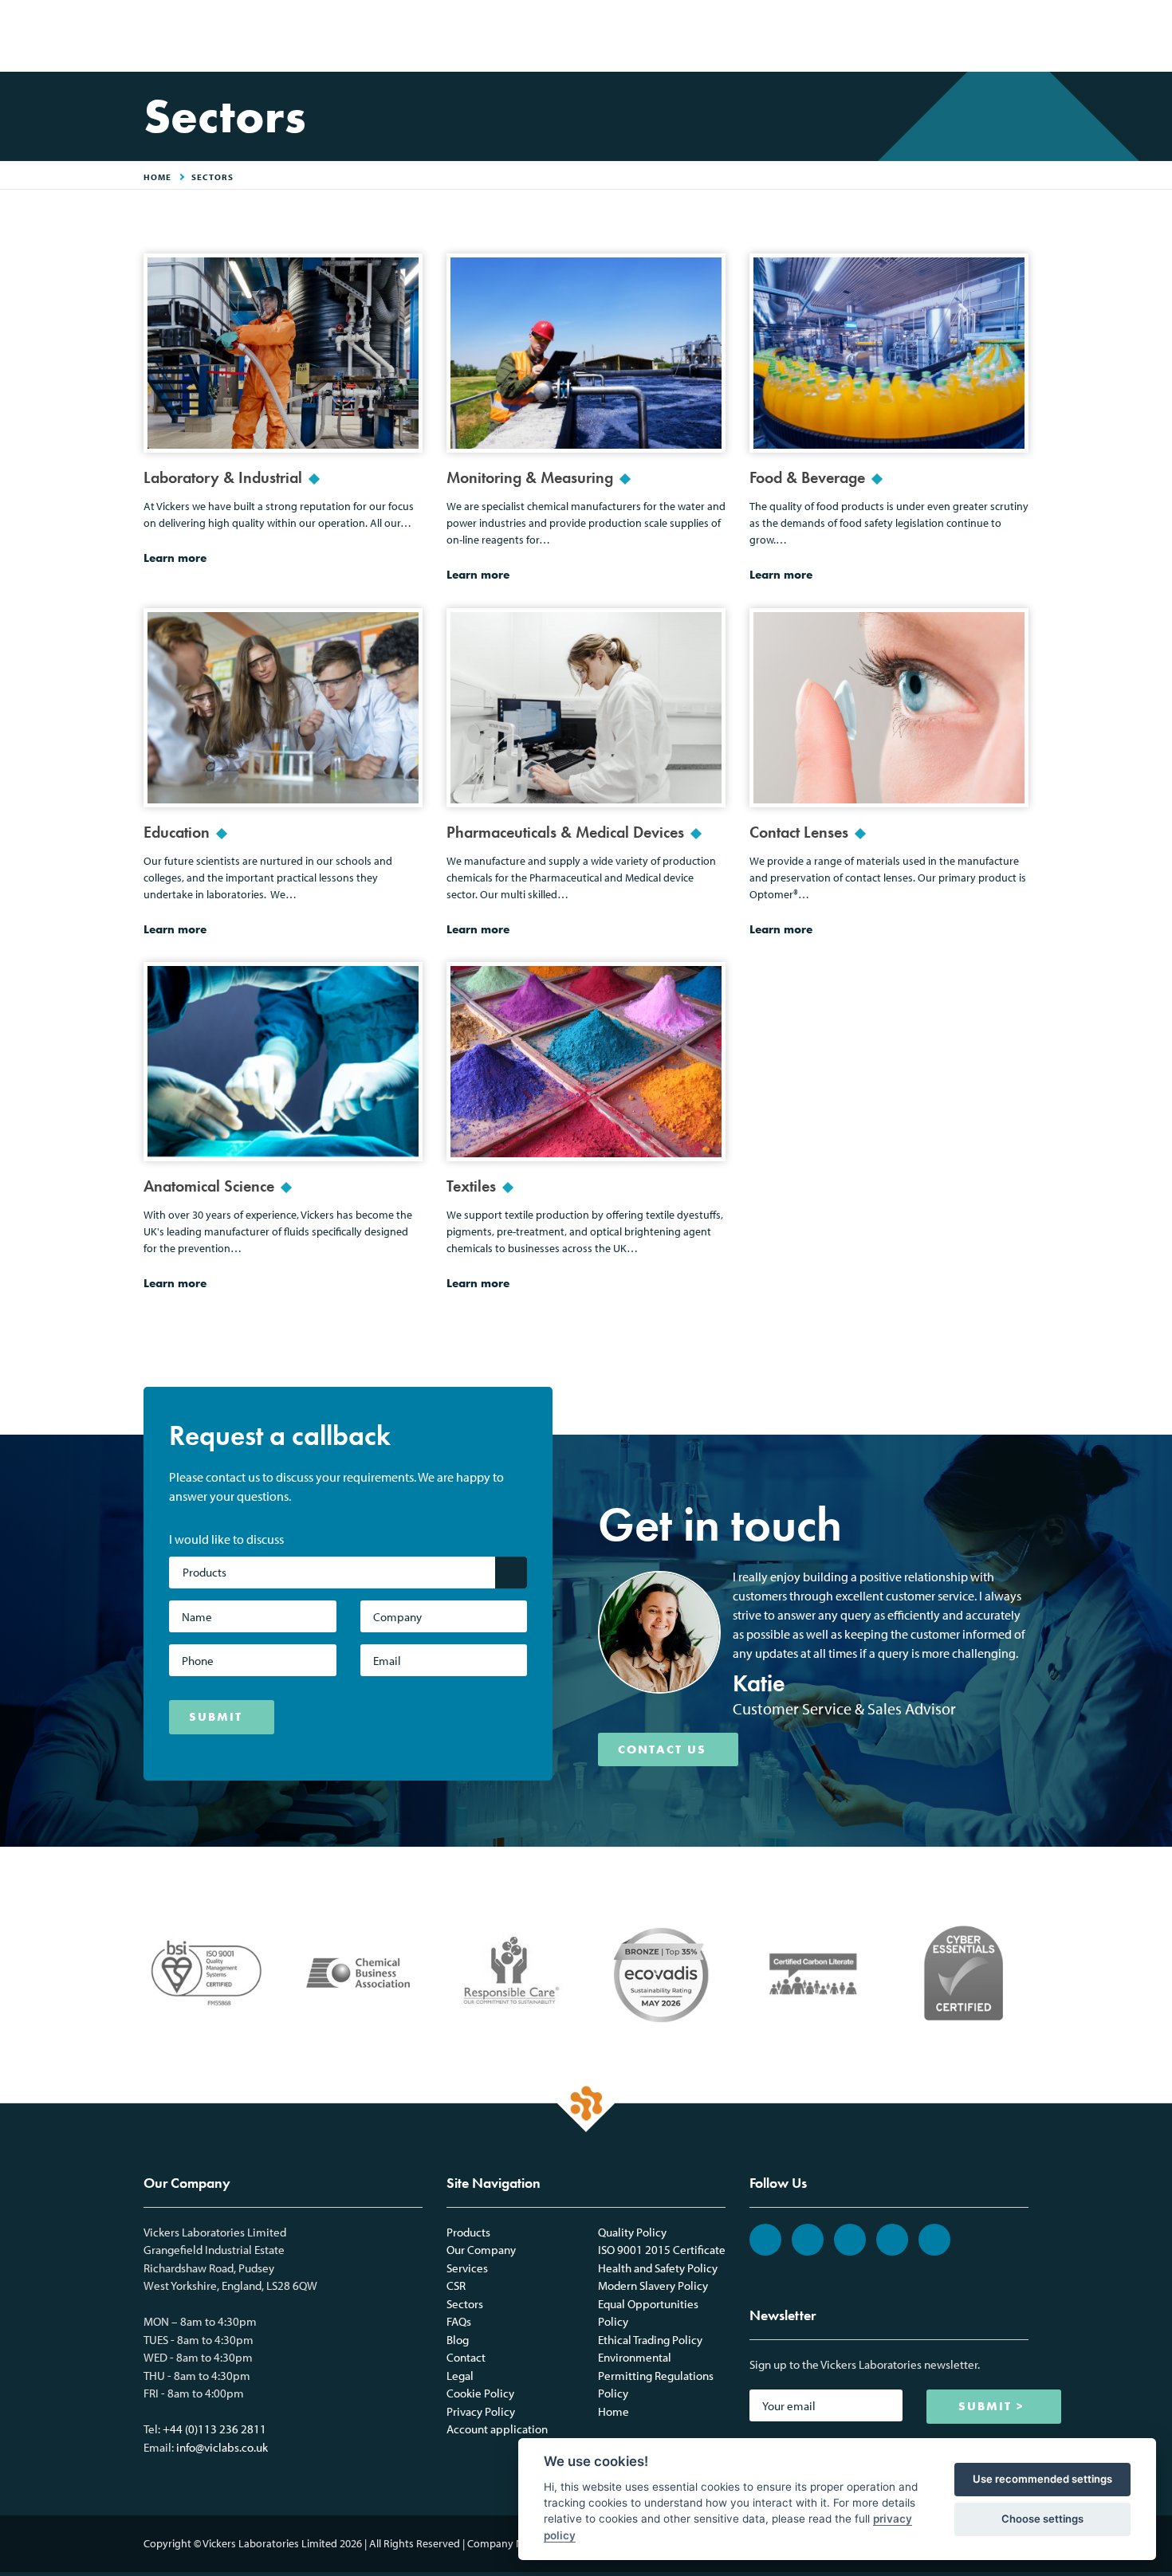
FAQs (459, 2321)
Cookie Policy (480, 2393)
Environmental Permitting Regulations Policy (656, 2375)
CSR (456, 2285)
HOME (157, 177)
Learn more (175, 558)
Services (467, 2268)
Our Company (481, 2250)
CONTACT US (662, 1749)
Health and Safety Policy (658, 2268)
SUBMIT (216, 1717)
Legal (460, 2376)
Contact (466, 2357)
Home (614, 2411)
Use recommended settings (1042, 2479)
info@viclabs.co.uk (222, 2447)
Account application (497, 2429)
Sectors (212, 177)
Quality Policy (632, 2232)
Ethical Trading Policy (650, 2340)
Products (468, 2232)
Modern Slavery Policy (653, 2285)
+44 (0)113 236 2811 (214, 2429)
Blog (458, 2340)
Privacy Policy (481, 2411)
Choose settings (1042, 2519)
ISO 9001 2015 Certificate (662, 2250)
